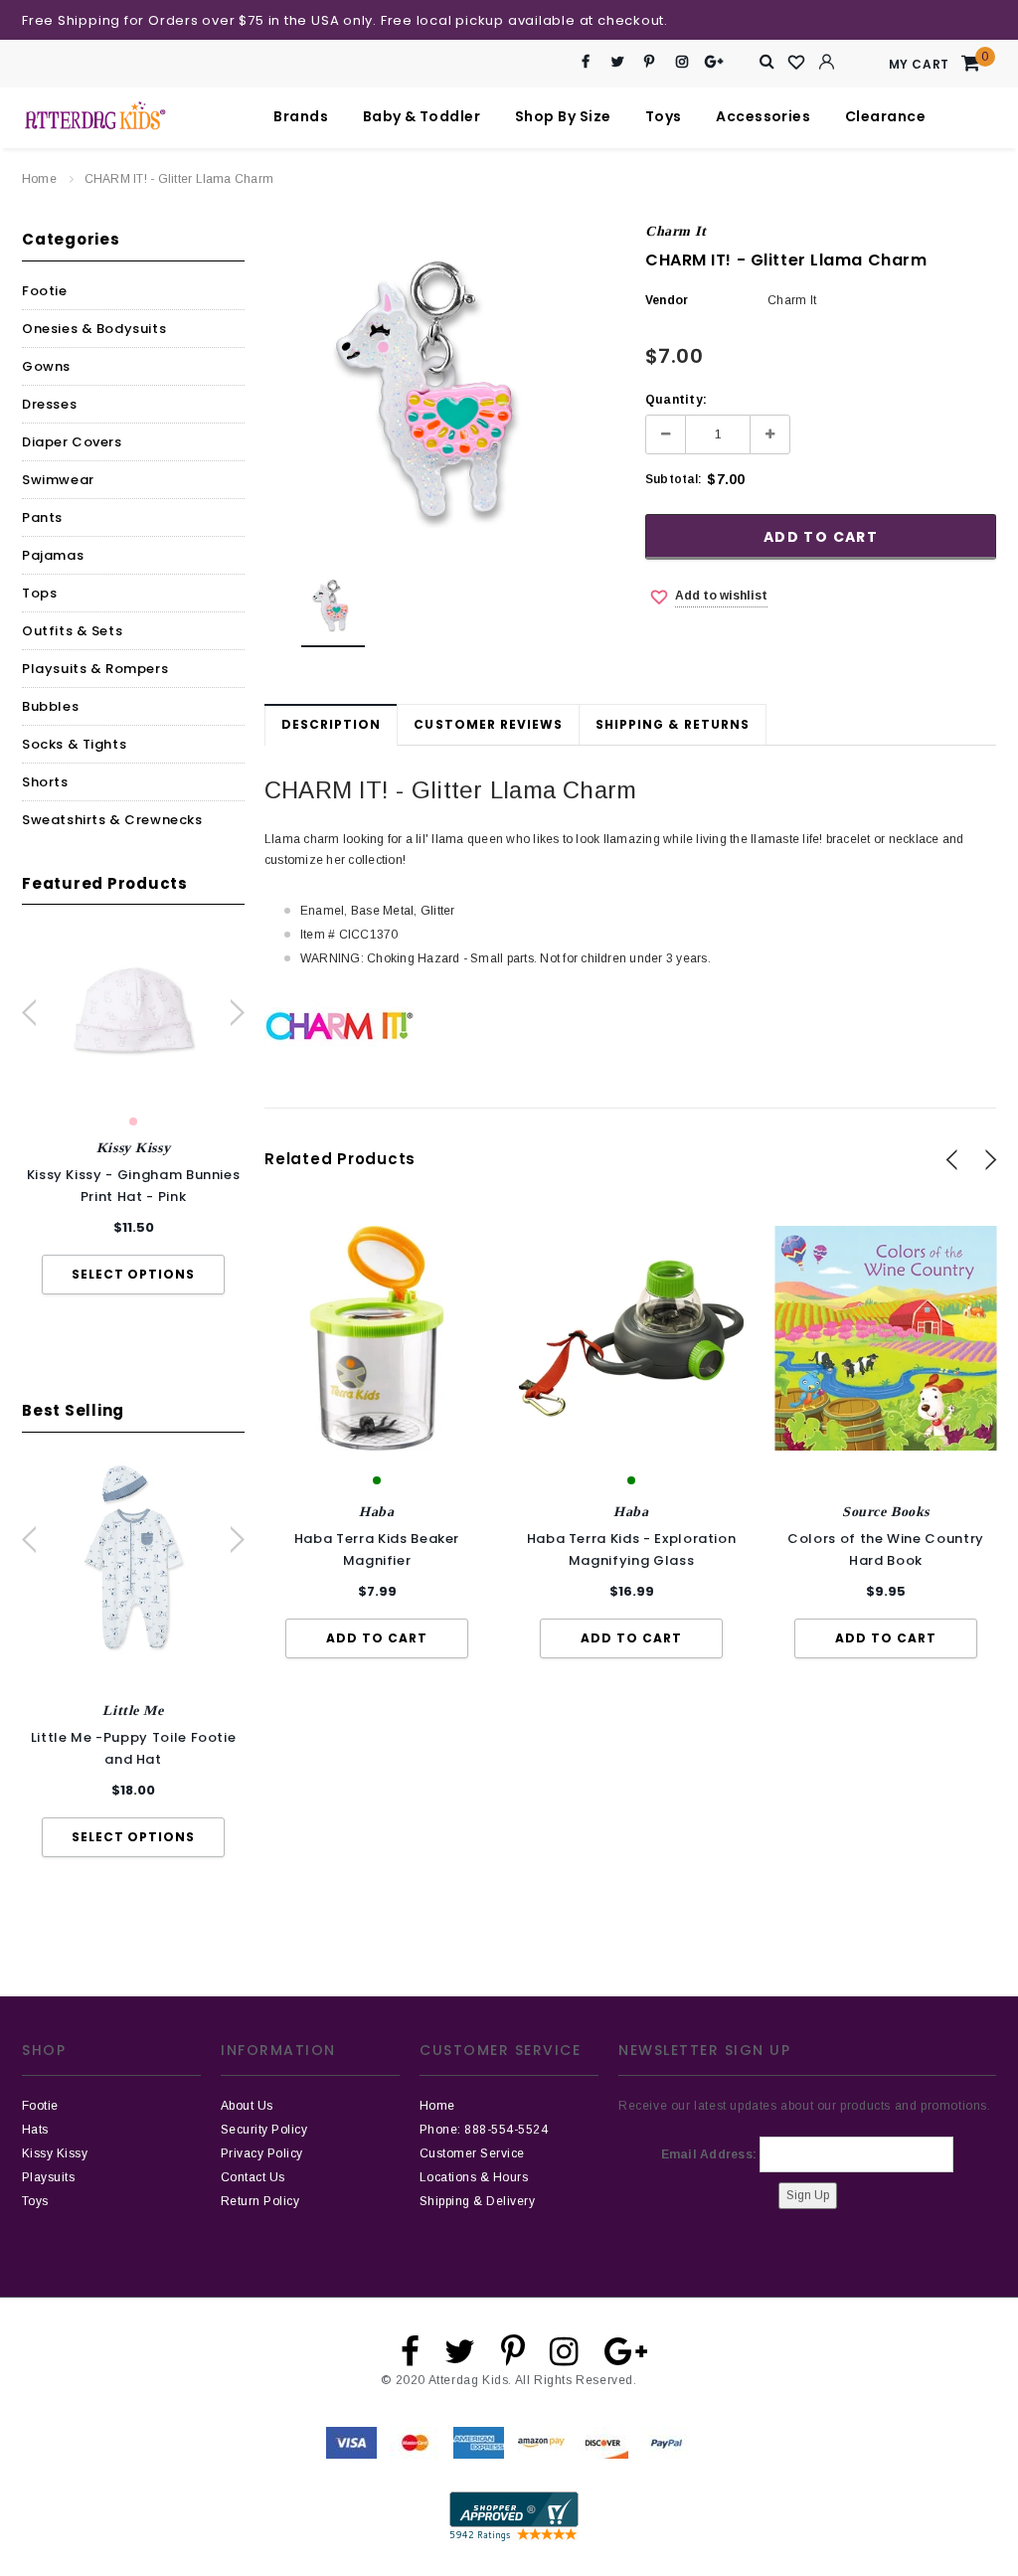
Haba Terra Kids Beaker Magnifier (377, 1549)
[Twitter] (618, 62)
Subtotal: (674, 479)
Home (39, 179)
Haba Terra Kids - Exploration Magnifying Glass (632, 1549)
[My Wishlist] (797, 63)
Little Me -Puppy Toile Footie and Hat (134, 1748)
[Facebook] (586, 62)
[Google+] (714, 62)
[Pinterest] (650, 62)
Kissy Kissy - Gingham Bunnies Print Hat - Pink (134, 1186)
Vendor (667, 300)
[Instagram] (681, 62)
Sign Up (808, 2195)
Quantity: (676, 400)
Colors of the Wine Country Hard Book (886, 1549)
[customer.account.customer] (827, 62)
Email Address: (709, 2154)
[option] (133, 1114)
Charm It (676, 231)
